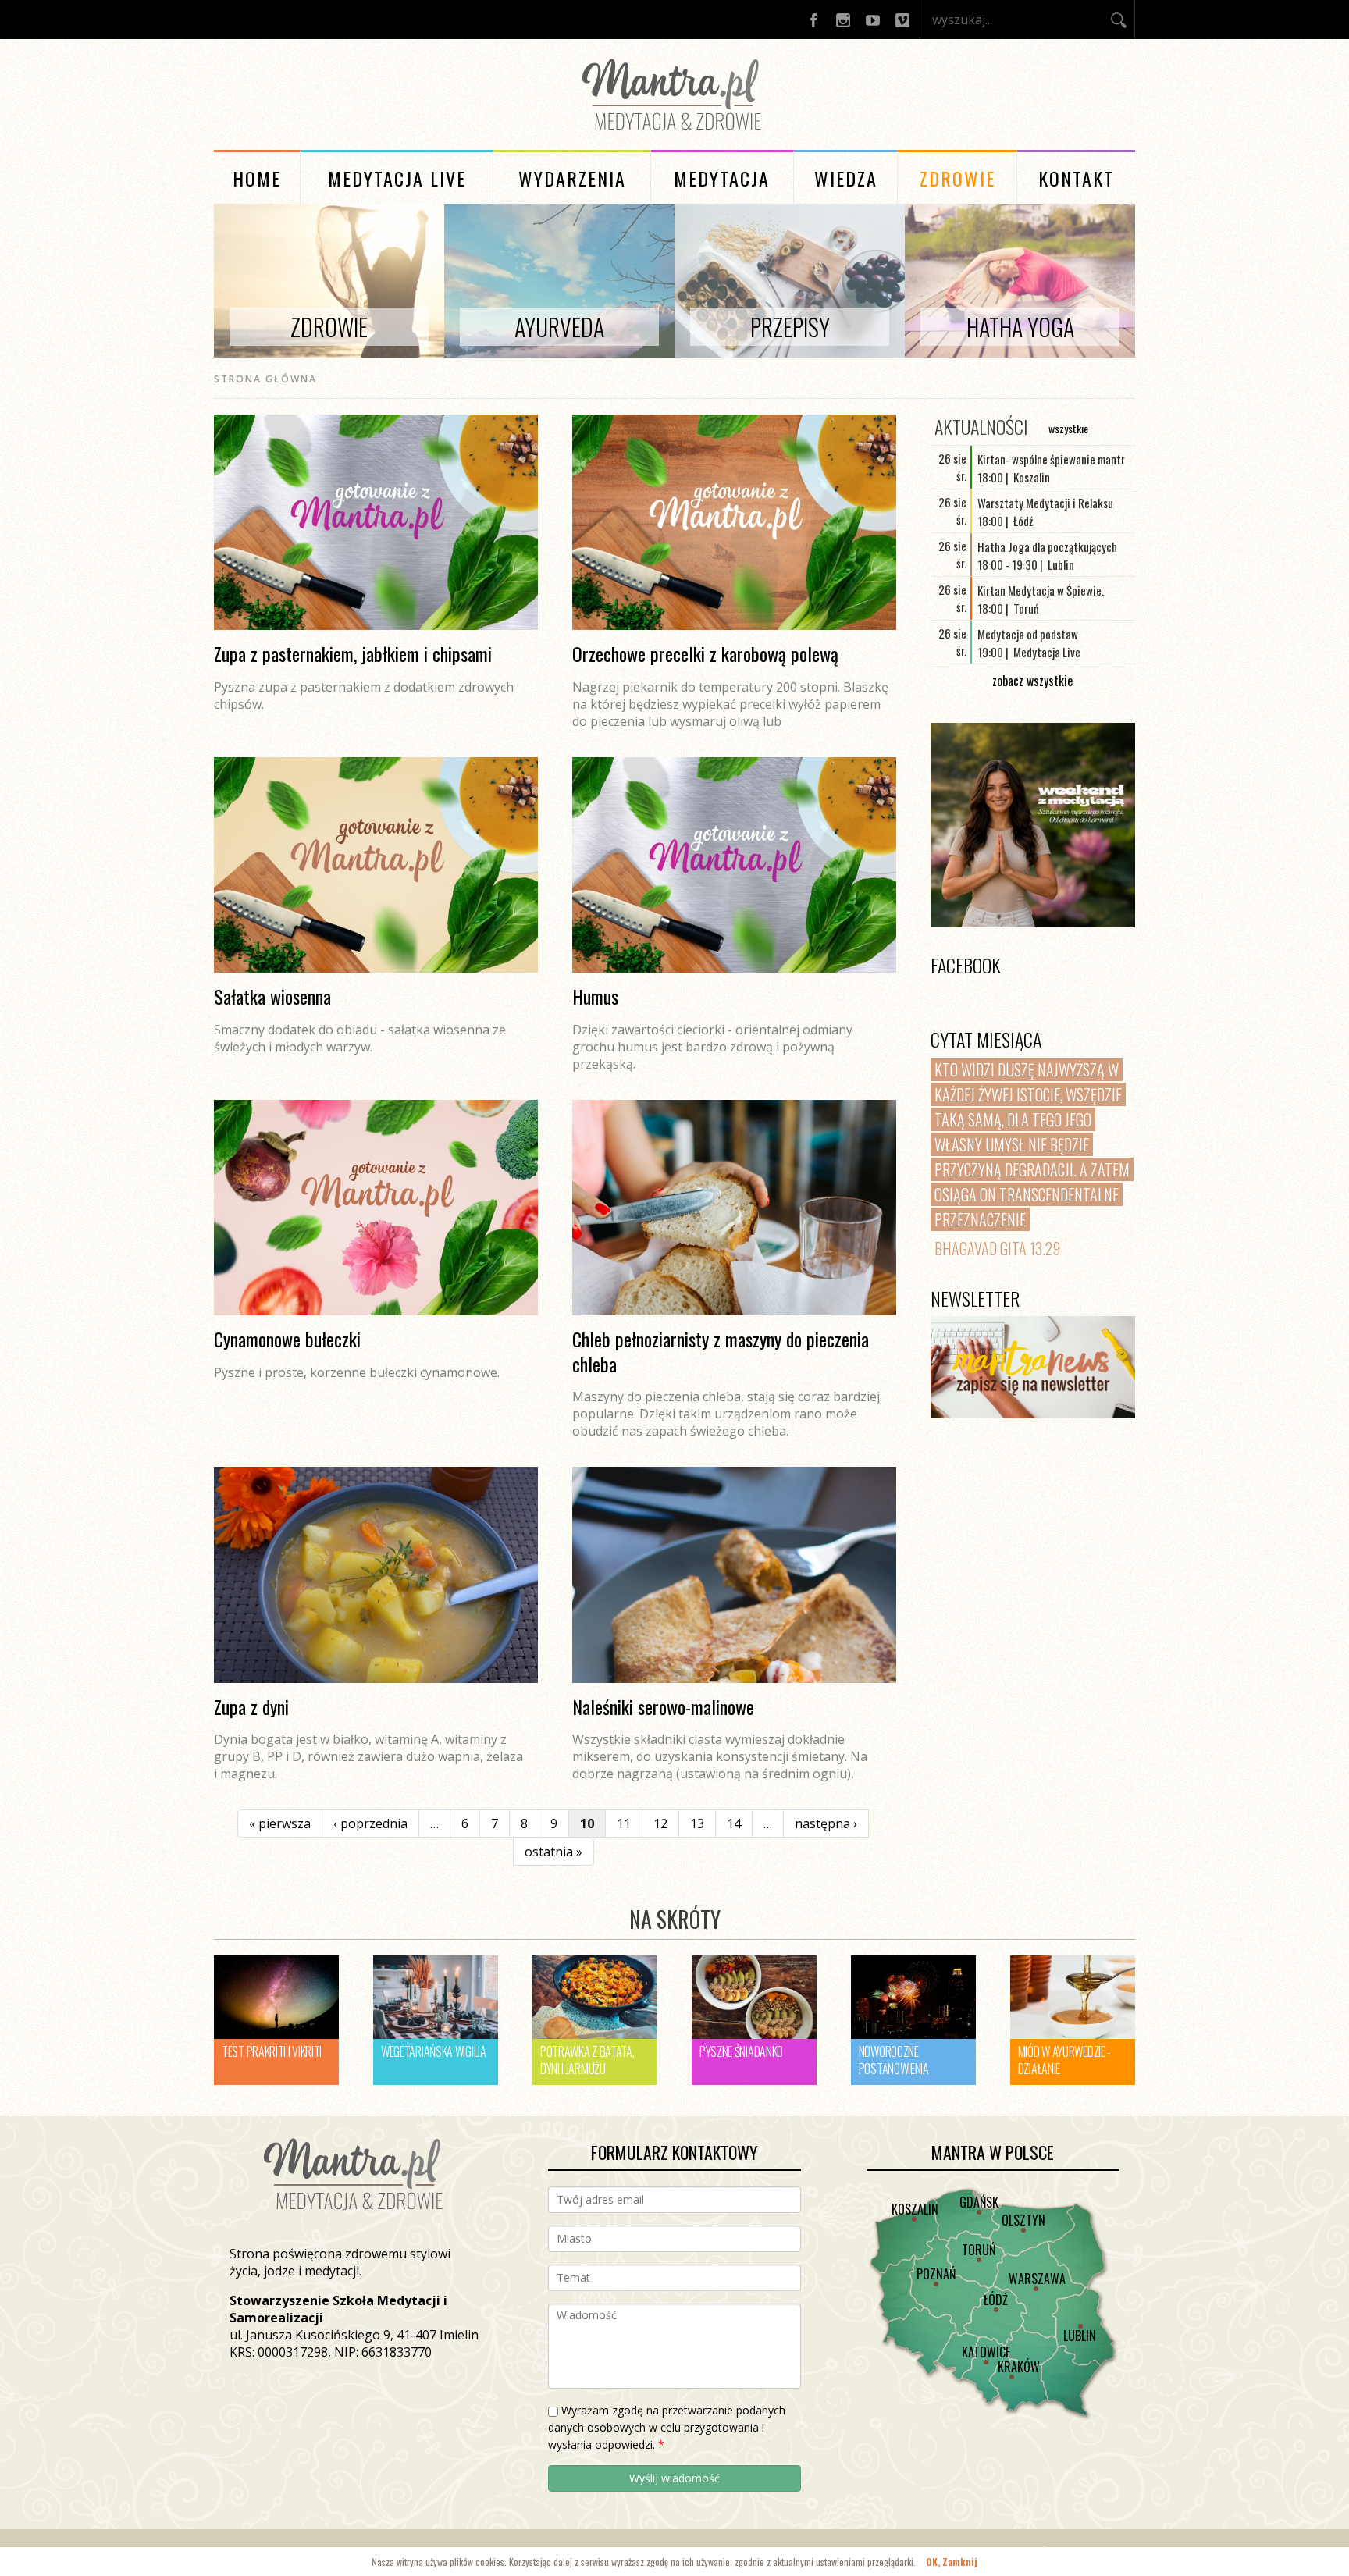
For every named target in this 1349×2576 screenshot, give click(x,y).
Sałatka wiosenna (272, 996)
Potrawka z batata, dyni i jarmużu (587, 2060)
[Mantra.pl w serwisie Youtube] (873, 20)
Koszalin (915, 2209)
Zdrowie (957, 178)
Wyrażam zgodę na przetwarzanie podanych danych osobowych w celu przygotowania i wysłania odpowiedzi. (667, 2427)
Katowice (986, 2352)
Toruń (979, 2250)
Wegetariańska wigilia (434, 2051)
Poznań (936, 2274)
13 (697, 1823)
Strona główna (265, 379)
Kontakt (1076, 178)
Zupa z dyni (251, 1706)
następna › (826, 1823)
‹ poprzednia (370, 1823)
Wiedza (846, 178)
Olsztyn (1023, 2220)
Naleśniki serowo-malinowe (663, 1706)
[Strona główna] (674, 133)
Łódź (996, 2300)
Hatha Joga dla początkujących (1047, 546)
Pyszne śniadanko (741, 2051)
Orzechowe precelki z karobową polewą (705, 653)
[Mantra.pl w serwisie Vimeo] (902, 20)
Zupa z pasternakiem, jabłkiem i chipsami (353, 653)
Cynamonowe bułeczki (287, 1339)
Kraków (1019, 2367)
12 (660, 1823)
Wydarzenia (572, 178)
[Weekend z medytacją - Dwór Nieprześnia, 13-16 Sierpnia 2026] (1033, 825)
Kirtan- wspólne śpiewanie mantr (1051, 459)
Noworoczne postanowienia (894, 2060)
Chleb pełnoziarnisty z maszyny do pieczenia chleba (721, 1351)
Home (257, 178)
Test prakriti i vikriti (272, 2051)
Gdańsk (979, 2202)
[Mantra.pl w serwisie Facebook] (813, 20)
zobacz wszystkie (1032, 681)
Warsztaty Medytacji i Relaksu (1045, 503)
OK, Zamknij (952, 2562)
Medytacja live (397, 178)
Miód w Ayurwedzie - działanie (1064, 2060)
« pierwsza (280, 1823)
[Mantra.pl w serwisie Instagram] (843, 20)
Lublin (1080, 2336)
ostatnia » (553, 1852)
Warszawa (1037, 2279)
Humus (595, 996)
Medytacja (722, 178)
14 (734, 1823)
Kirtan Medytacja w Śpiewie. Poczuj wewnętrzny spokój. (1041, 599)
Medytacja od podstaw (1028, 634)
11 (624, 1823)
